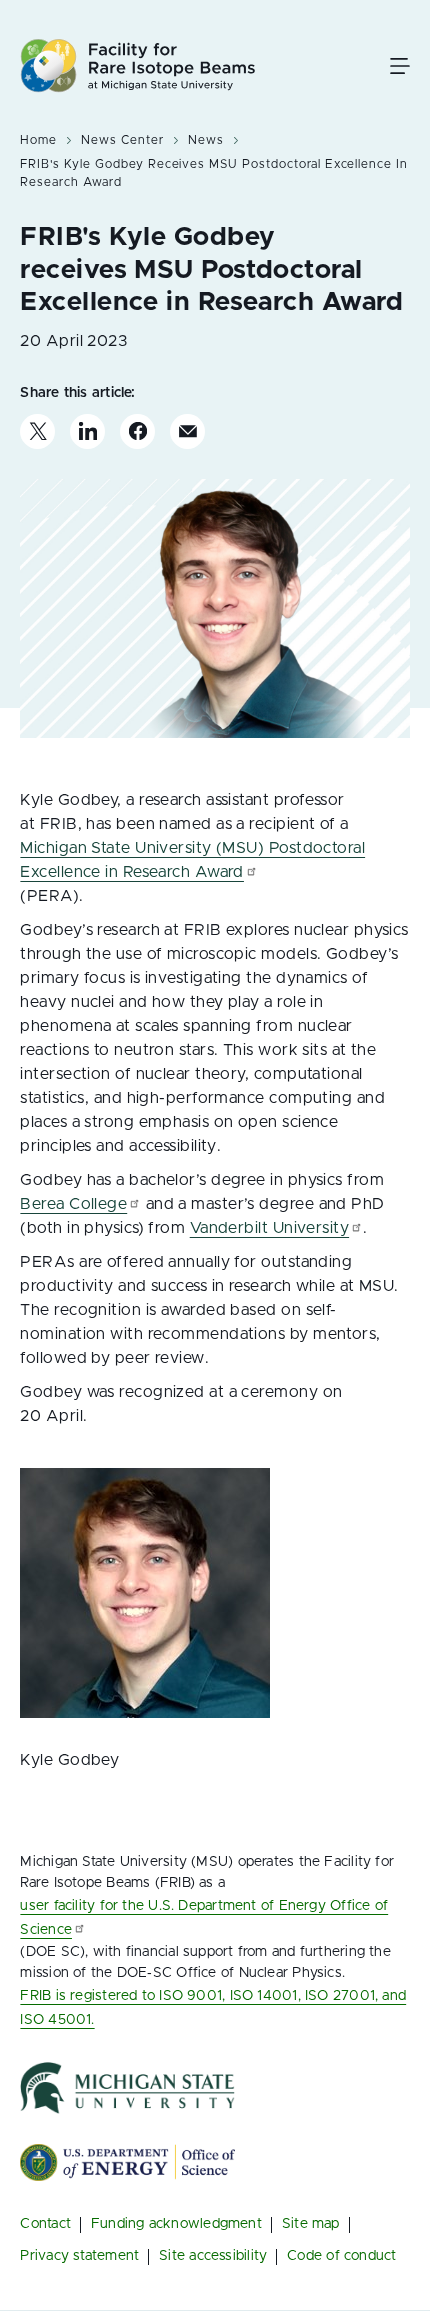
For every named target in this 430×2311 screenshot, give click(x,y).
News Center (122, 140)
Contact (45, 2224)
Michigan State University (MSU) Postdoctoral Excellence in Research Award (192, 860)
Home (38, 140)
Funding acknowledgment (176, 2224)
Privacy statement (79, 2256)
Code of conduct (341, 2256)
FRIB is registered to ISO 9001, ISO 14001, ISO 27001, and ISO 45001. (213, 2008)
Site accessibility (213, 2256)
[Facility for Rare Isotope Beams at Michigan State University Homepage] (138, 65)
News (206, 140)
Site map (311, 2224)
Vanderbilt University (269, 1228)
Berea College (73, 1204)
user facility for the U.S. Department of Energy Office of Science (204, 1918)
